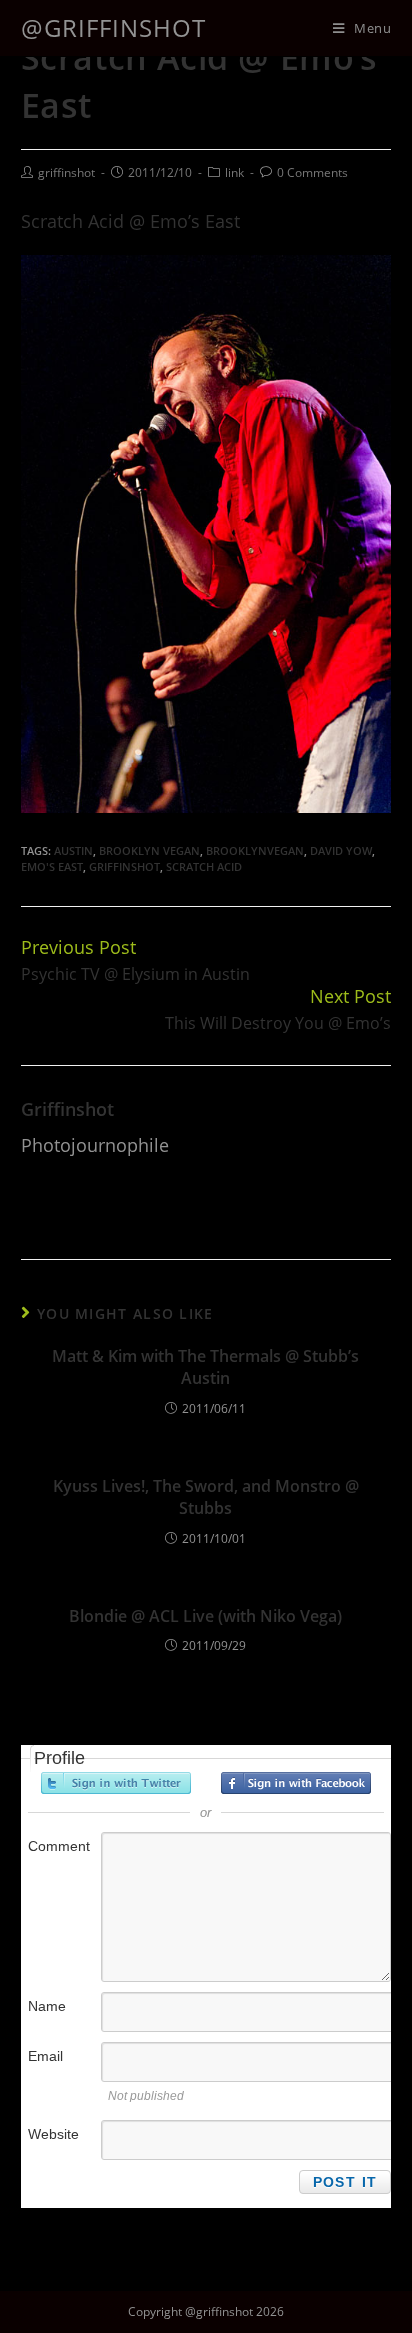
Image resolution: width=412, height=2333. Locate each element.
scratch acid (204, 866)
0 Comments (312, 172)
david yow (341, 850)
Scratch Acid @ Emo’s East (130, 221)
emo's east (52, 866)
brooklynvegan (255, 850)
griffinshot (66, 172)
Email (45, 2056)
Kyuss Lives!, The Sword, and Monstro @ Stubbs (206, 1497)
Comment (59, 1846)
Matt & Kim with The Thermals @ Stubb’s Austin (205, 1367)
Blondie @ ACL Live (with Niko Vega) (205, 1616)
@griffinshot (113, 27)
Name (47, 2006)
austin (73, 850)
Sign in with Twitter (116, 1783)
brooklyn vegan (149, 850)
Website (53, 2134)
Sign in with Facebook (296, 1783)
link (234, 172)
